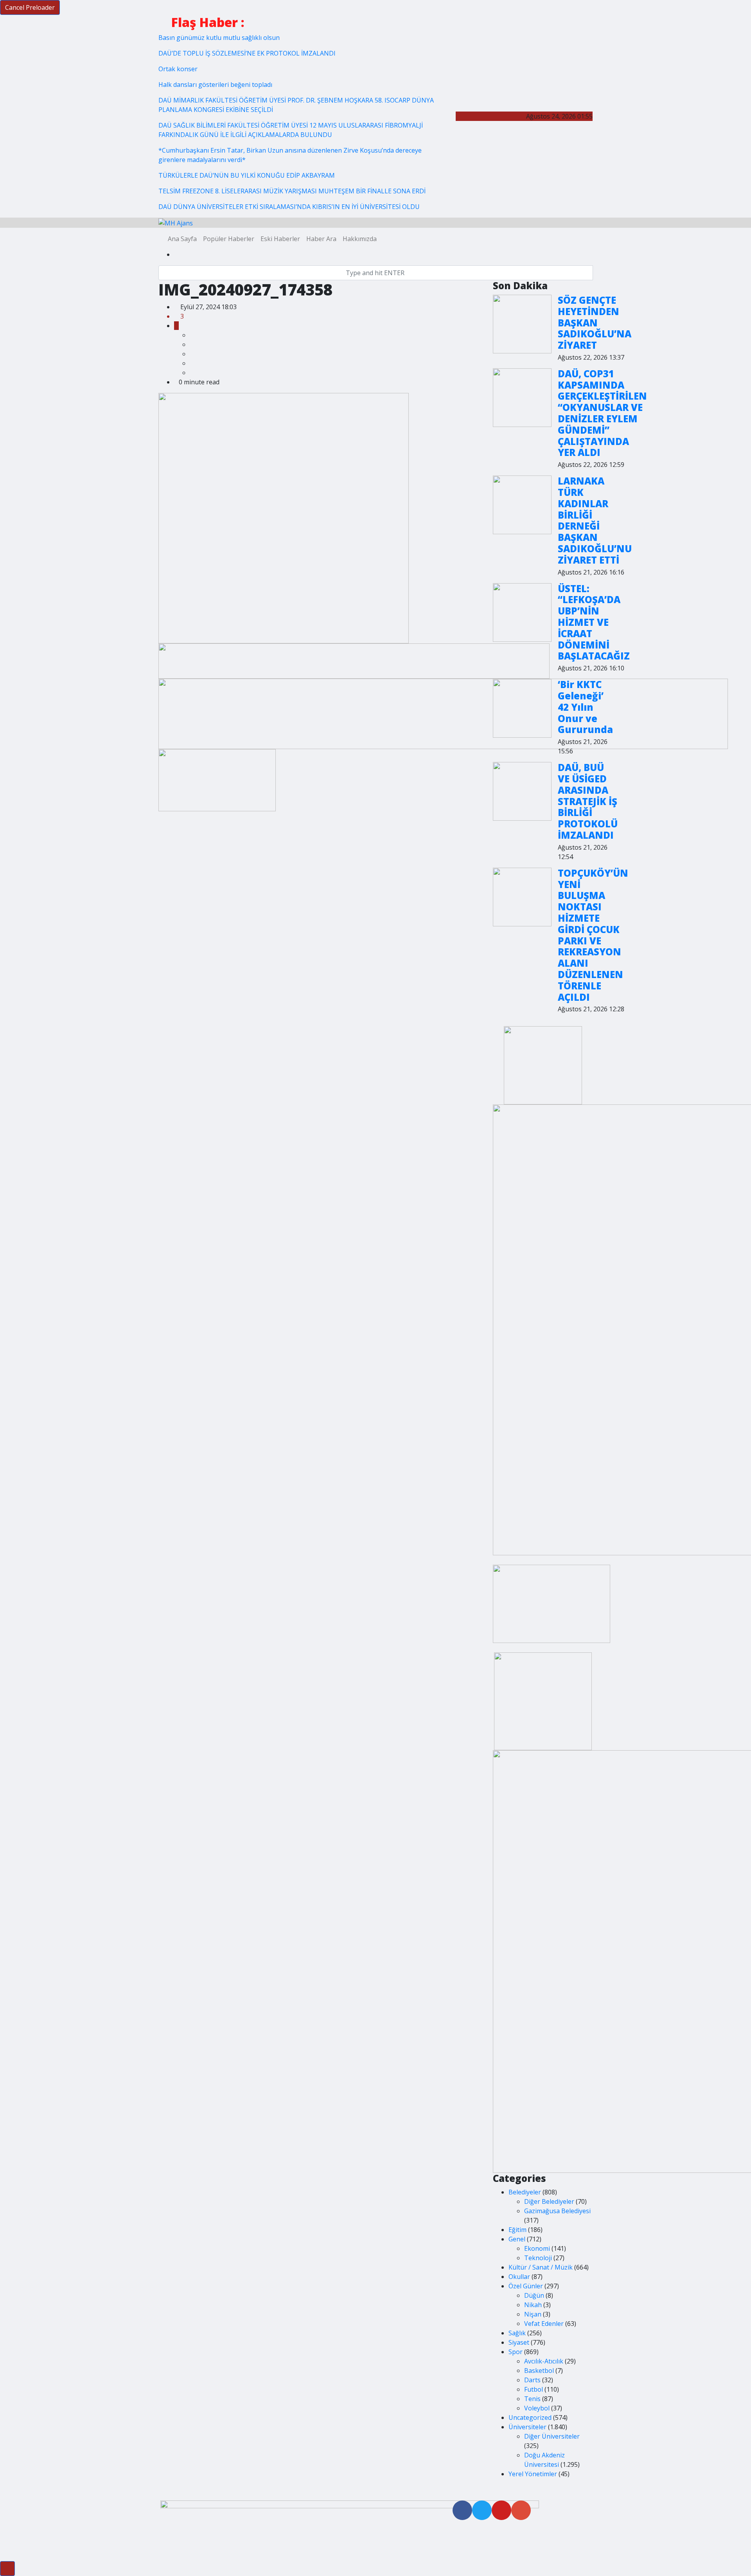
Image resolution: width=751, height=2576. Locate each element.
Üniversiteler (527, 2427)
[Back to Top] (7, 2569)
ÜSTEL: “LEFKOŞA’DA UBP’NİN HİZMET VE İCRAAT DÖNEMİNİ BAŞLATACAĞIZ (594, 622)
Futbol (534, 2389)
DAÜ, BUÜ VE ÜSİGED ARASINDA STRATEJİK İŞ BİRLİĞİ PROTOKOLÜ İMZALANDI (588, 801)
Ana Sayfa (182, 239)
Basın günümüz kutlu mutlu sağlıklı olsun (219, 38)
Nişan (533, 2314)
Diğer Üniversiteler (552, 2436)
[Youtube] (501, 2510)
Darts (532, 2380)
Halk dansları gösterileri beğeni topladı (215, 85)
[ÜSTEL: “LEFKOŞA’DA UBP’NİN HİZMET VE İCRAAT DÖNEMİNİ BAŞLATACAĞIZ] (522, 612)
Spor (516, 2352)
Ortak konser (178, 69)
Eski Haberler (280, 239)
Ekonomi (537, 2248)
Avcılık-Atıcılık (544, 2361)
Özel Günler (526, 2286)
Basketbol (539, 2371)
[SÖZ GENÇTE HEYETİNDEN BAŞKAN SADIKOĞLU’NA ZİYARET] (522, 324)
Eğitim (517, 2230)
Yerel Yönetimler (533, 2474)
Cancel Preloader (30, 7)
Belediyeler (525, 2192)
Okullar (519, 2277)
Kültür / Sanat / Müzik (541, 2267)
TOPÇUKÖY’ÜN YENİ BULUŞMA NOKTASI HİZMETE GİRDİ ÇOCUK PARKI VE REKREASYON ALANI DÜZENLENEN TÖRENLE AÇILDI (593, 935)
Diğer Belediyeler (549, 2201)
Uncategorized (530, 2417)
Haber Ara (321, 239)
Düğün (534, 2295)
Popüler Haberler (229, 239)
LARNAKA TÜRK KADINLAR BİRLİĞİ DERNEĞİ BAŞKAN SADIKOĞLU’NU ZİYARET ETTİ (595, 520)
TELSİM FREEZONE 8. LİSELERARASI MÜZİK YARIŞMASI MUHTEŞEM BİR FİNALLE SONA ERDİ (292, 191)
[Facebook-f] (462, 2510)
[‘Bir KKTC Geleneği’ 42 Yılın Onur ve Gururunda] (522, 708)
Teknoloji (538, 2258)
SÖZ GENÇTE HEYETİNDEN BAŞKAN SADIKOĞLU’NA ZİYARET (595, 322)
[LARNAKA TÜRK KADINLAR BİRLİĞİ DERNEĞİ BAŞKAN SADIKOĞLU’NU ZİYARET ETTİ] (522, 505)
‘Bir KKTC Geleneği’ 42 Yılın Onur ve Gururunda (585, 707)
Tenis (532, 2399)
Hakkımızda (360, 239)
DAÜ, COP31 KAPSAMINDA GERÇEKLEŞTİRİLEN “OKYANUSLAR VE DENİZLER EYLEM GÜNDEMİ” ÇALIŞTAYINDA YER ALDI (602, 413)
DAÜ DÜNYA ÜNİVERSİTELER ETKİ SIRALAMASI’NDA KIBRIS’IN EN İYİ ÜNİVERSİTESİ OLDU (289, 207)
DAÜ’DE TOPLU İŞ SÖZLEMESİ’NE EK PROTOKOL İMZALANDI (247, 53)
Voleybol (537, 2408)
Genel (517, 2239)
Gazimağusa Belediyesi (557, 2211)
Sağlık (517, 2333)
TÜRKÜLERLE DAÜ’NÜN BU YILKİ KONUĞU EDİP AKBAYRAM (247, 175)
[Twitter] (482, 2510)
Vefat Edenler (544, 2324)
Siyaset (519, 2342)
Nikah (533, 2305)
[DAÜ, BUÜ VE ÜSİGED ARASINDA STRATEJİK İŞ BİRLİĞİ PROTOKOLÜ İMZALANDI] (522, 791)
